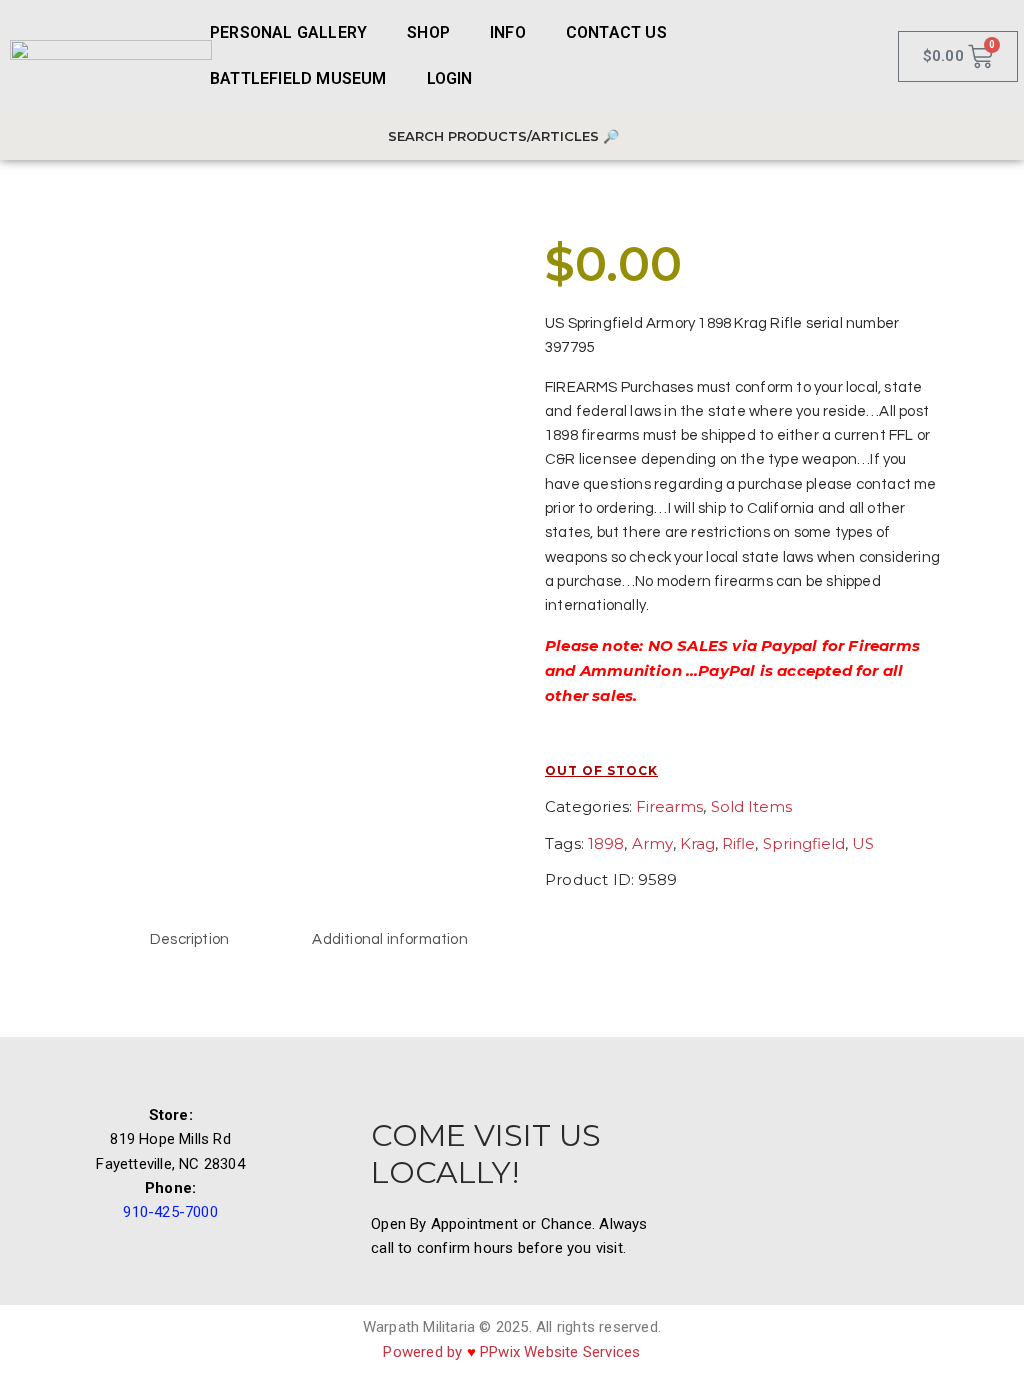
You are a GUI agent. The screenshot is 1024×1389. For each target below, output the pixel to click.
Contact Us (616, 32)
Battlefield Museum (298, 78)
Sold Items (751, 806)
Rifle (738, 843)
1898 (606, 843)
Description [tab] (189, 939)
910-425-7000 (170, 1212)
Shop (428, 32)
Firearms (669, 806)
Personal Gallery (288, 32)
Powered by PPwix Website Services (511, 1352)
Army (652, 843)
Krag (697, 843)
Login (450, 78)
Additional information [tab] (389, 939)
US (863, 843)
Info (508, 32)
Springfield (804, 843)
